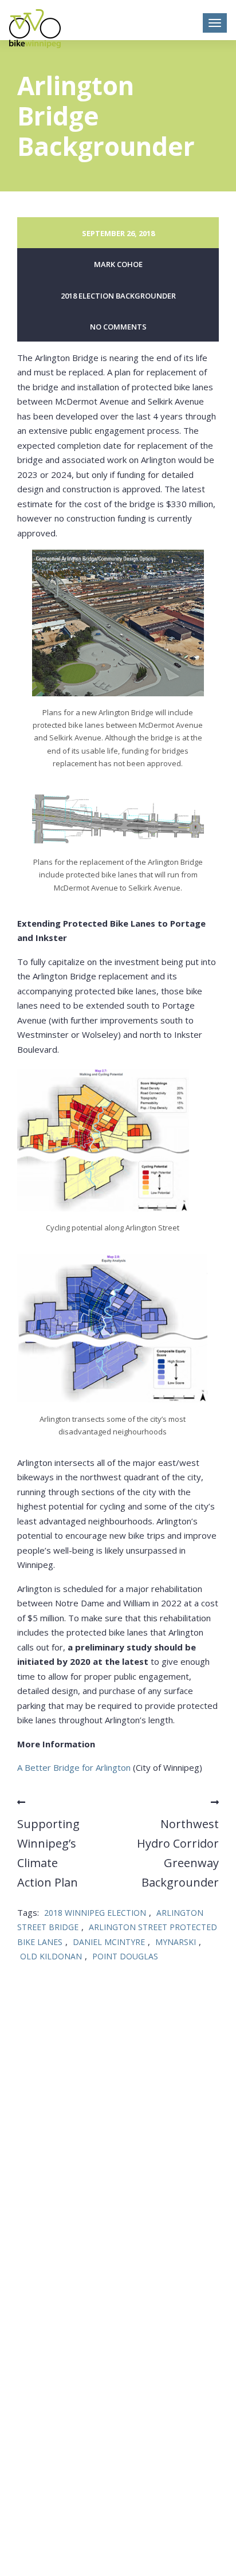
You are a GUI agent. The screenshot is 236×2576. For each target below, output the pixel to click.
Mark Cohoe (118, 264)
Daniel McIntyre (109, 1942)
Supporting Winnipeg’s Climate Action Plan (48, 1853)
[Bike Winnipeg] (35, 29)
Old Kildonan (51, 1956)
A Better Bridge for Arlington (74, 1767)
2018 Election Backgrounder (118, 296)
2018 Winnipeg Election (95, 1913)
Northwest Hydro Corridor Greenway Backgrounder (178, 1853)
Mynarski (176, 1942)
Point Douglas (125, 1956)
